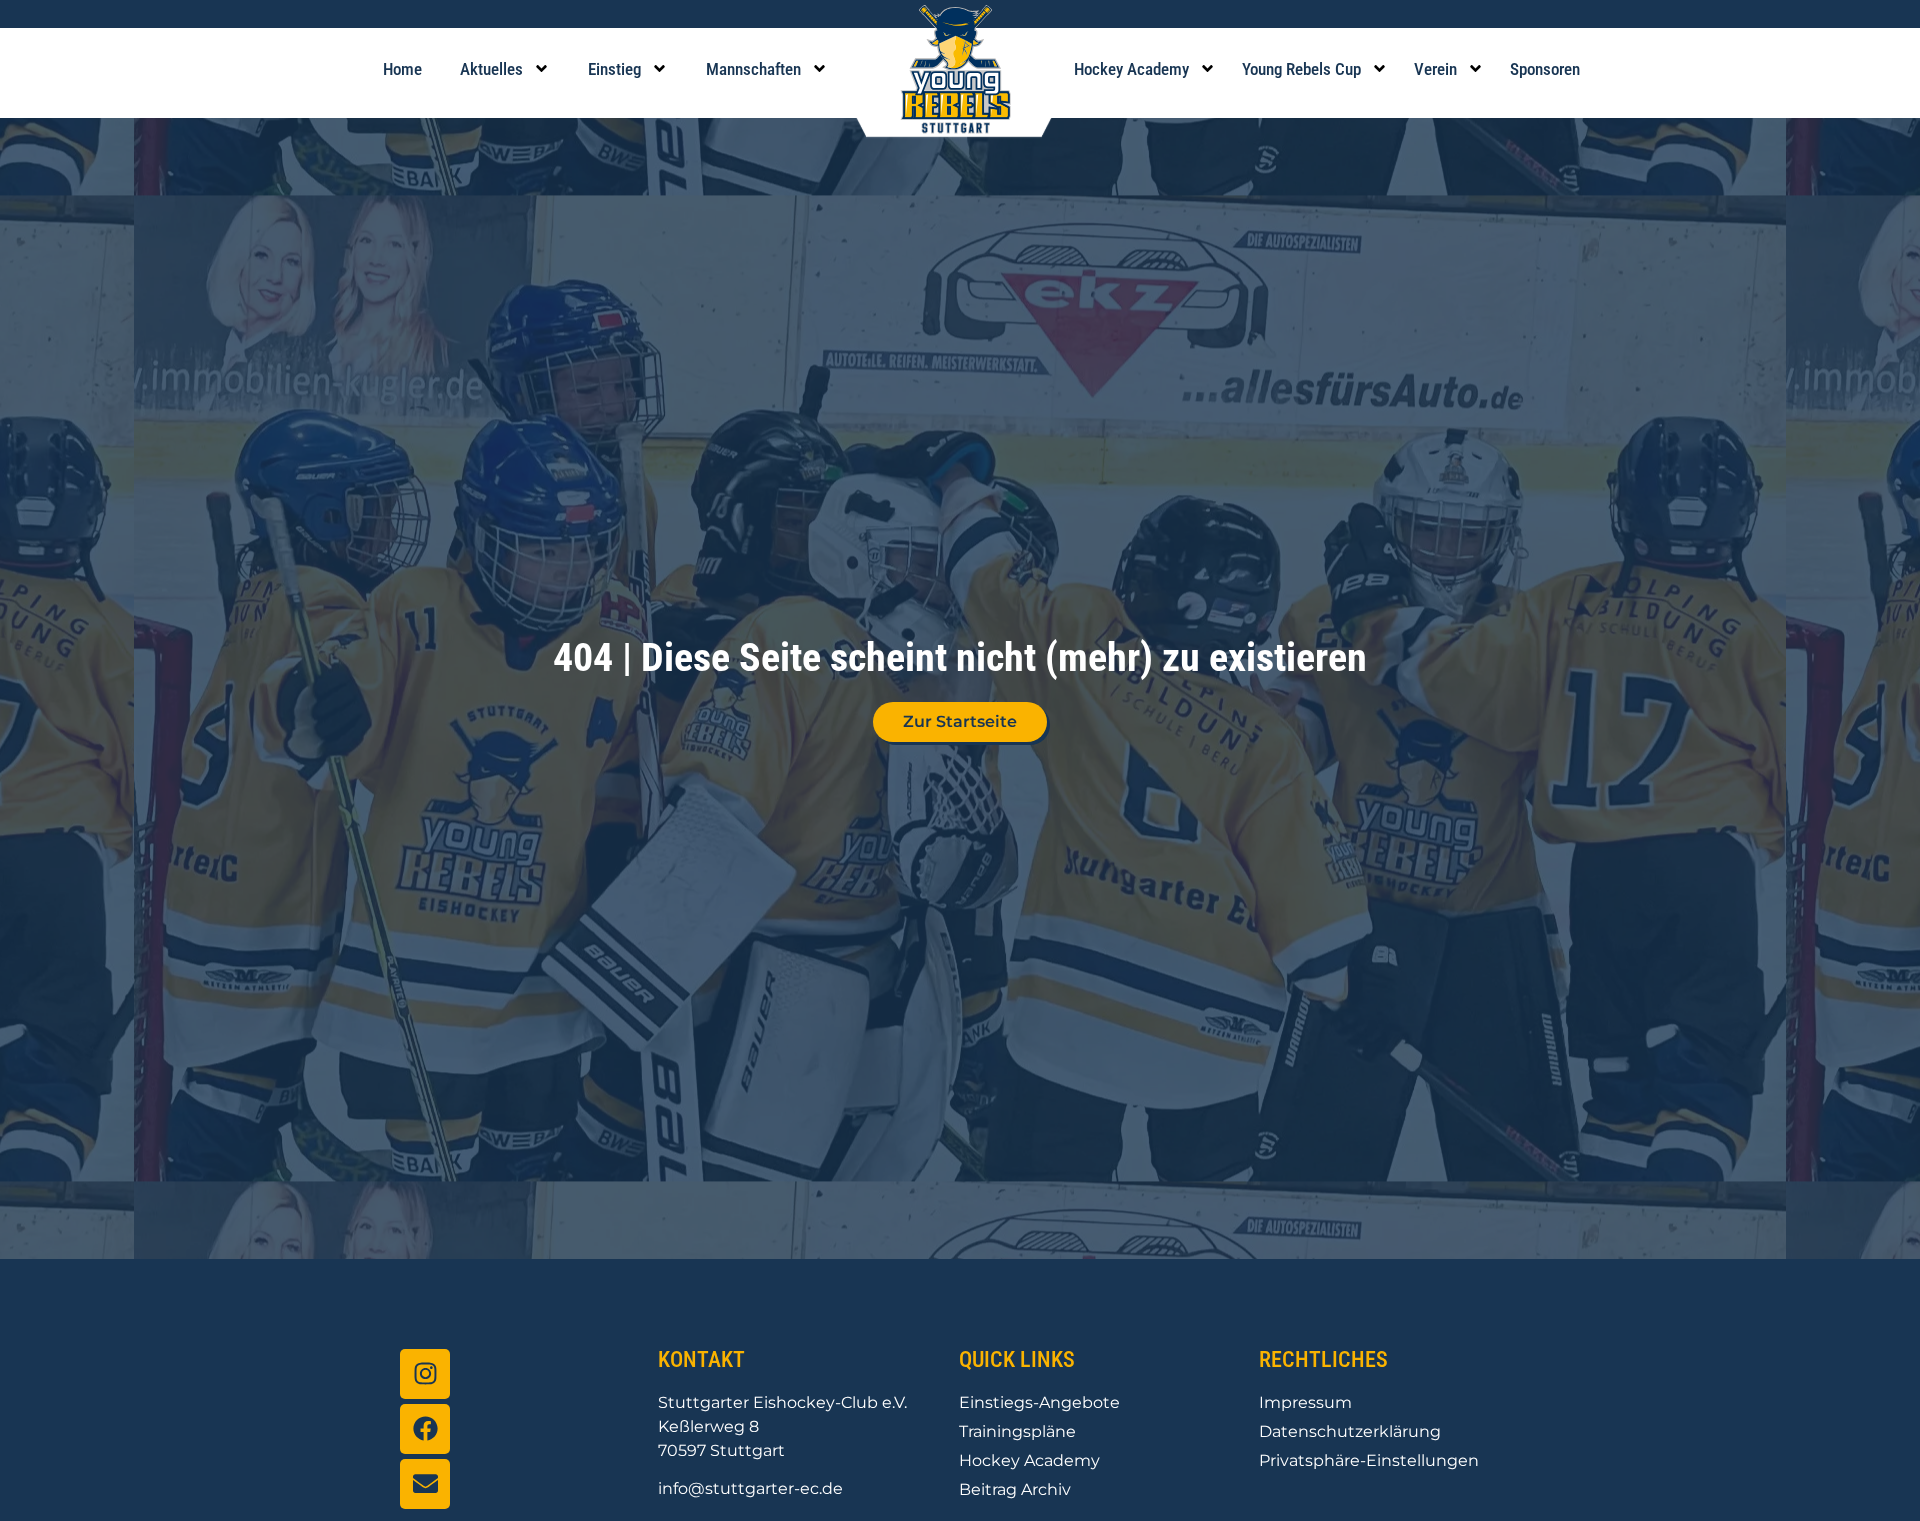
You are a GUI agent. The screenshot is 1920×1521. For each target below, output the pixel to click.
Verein (1435, 69)
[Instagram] (425, 1374)
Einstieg (614, 69)
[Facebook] (425, 1429)
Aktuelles (491, 69)
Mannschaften (753, 69)
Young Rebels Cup (1301, 69)
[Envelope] (425, 1484)
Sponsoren (1545, 69)
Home (402, 69)
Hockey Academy (1131, 69)
